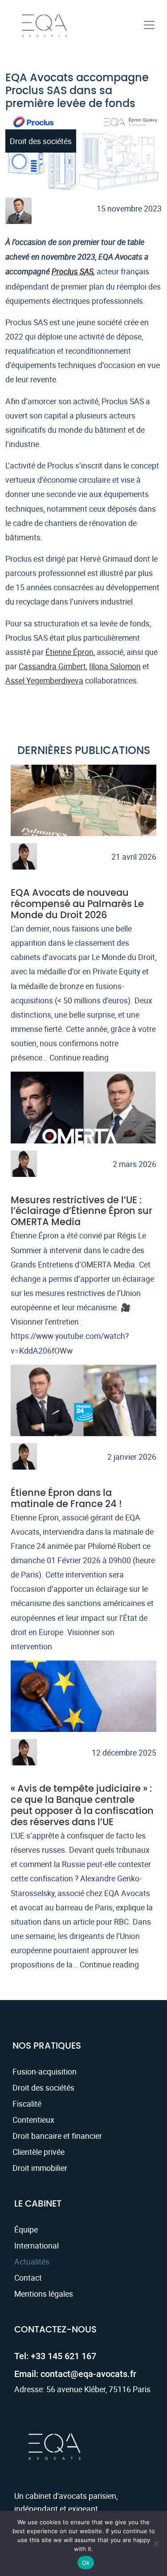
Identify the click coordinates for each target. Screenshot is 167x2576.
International (37, 2245)
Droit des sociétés (43, 2087)
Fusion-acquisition (45, 2071)
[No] (156, 2543)
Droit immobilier (40, 2168)
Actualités (32, 2261)
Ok (86, 2563)
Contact (28, 2278)
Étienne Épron (69, 652)
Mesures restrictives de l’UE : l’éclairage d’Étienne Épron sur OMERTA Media (81, 1211)
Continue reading (79, 1057)
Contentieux (33, 2120)
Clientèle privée (39, 2152)
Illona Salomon (115, 666)
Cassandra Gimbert (52, 666)
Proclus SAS (73, 271)
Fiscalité (27, 2104)
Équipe (26, 2229)
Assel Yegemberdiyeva (44, 680)
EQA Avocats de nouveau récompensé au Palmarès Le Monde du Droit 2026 (77, 904)
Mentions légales (44, 2294)
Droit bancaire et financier (57, 2136)
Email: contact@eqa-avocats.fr (75, 2374)
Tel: (55, 2356)
